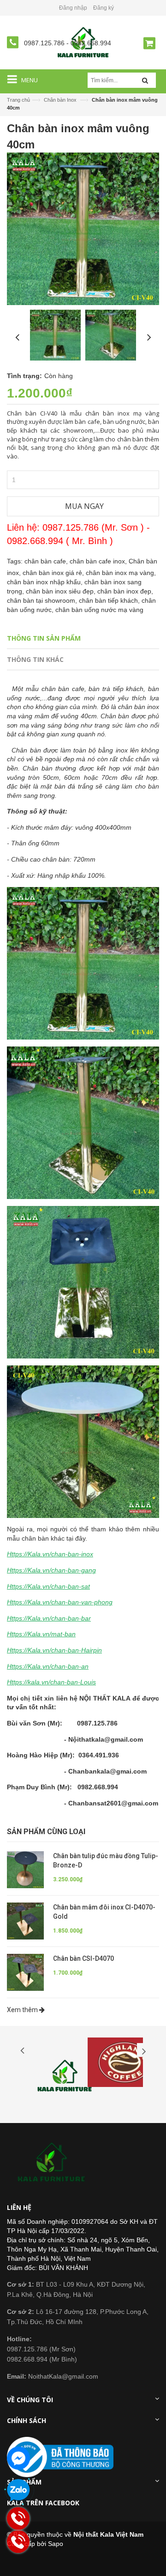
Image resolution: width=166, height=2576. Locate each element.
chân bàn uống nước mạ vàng (99, 610)
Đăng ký (104, 8)
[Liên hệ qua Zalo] (18, 2490)
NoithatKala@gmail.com (53, 2376)
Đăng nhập (73, 8)
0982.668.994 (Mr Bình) (42, 2359)
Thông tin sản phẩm (44, 638)
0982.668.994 (91, 43)
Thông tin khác (35, 659)
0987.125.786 (45, 43)
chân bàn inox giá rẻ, (54, 573)
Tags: (15, 561)
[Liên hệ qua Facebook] (18, 2458)
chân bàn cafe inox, (99, 561)
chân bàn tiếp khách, (110, 600)
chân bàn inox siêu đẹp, (62, 591)
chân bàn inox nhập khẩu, (46, 582)
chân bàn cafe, (47, 561)
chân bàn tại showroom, (43, 600)
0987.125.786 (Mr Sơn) (41, 2349)
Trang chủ (18, 100)
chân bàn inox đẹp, (125, 591)
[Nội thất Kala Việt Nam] (53, 2163)
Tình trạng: (24, 376)
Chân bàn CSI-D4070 (83, 1958)
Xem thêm (23, 2010)
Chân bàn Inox (60, 100)
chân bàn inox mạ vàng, (121, 573)
